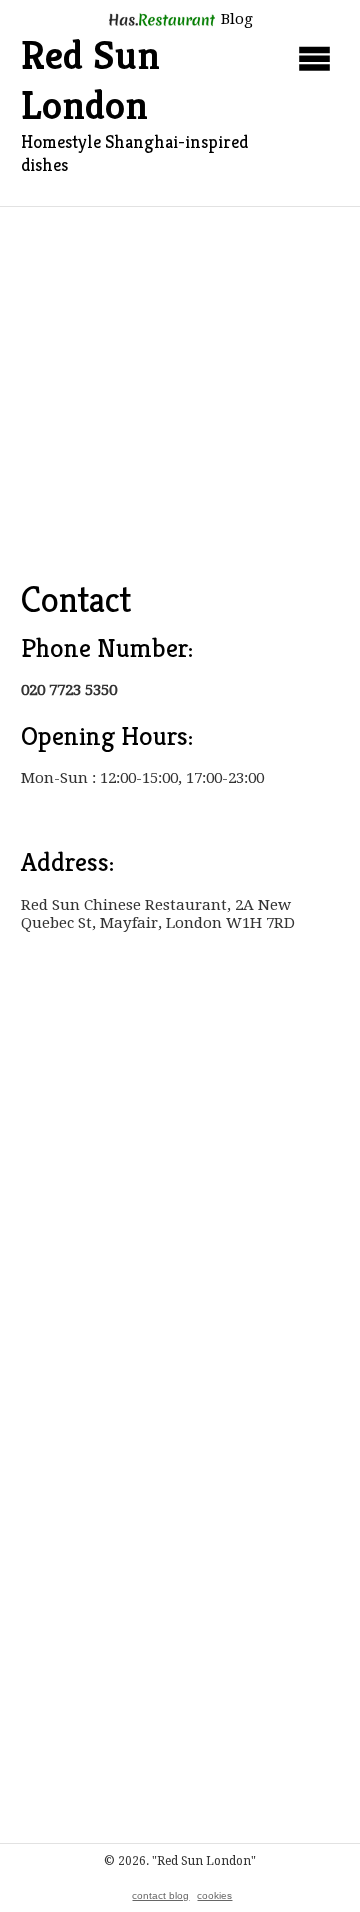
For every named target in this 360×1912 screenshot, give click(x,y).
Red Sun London (90, 80)
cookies (214, 1895)
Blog (235, 19)
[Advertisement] (180, 397)
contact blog (160, 1895)
